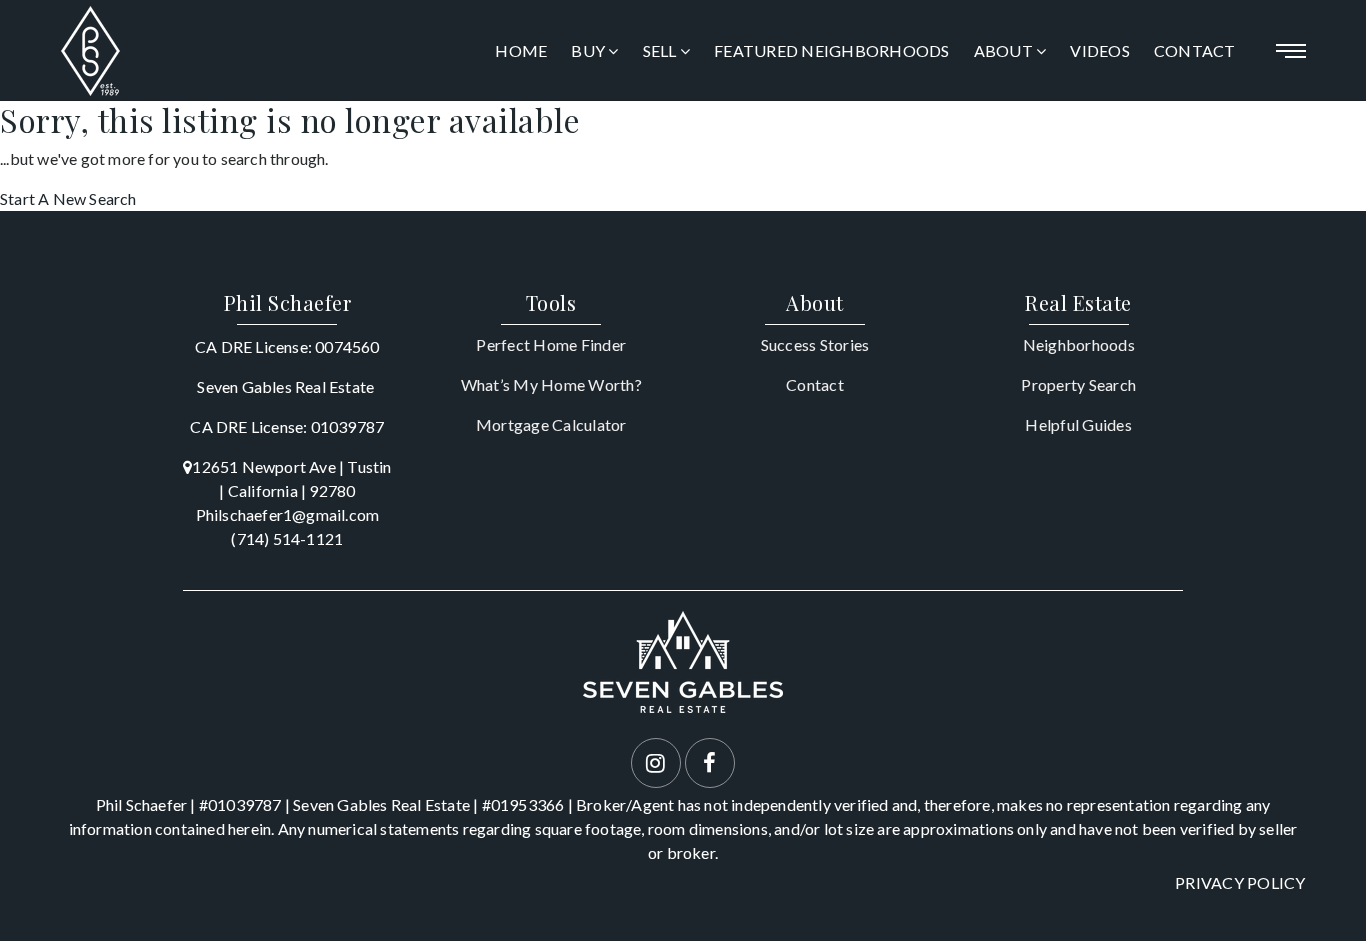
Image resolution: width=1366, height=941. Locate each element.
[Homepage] (90, 51)
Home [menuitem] (521, 50)
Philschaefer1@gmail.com (288, 514)
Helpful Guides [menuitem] (1078, 424)
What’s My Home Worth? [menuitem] (551, 384)
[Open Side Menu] (1291, 51)
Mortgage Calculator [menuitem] (551, 424)
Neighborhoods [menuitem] (1079, 344)
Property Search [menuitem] (1078, 384)
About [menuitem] (1005, 50)
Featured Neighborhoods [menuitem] (832, 50)
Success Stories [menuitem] (815, 344)
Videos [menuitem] (1100, 50)
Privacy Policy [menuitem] (1240, 882)
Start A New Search (68, 198)
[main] (683, 156)
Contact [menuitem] (1195, 50)
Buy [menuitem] (589, 50)
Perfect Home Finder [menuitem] (551, 344)
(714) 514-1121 (287, 538)
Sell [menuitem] (661, 50)
